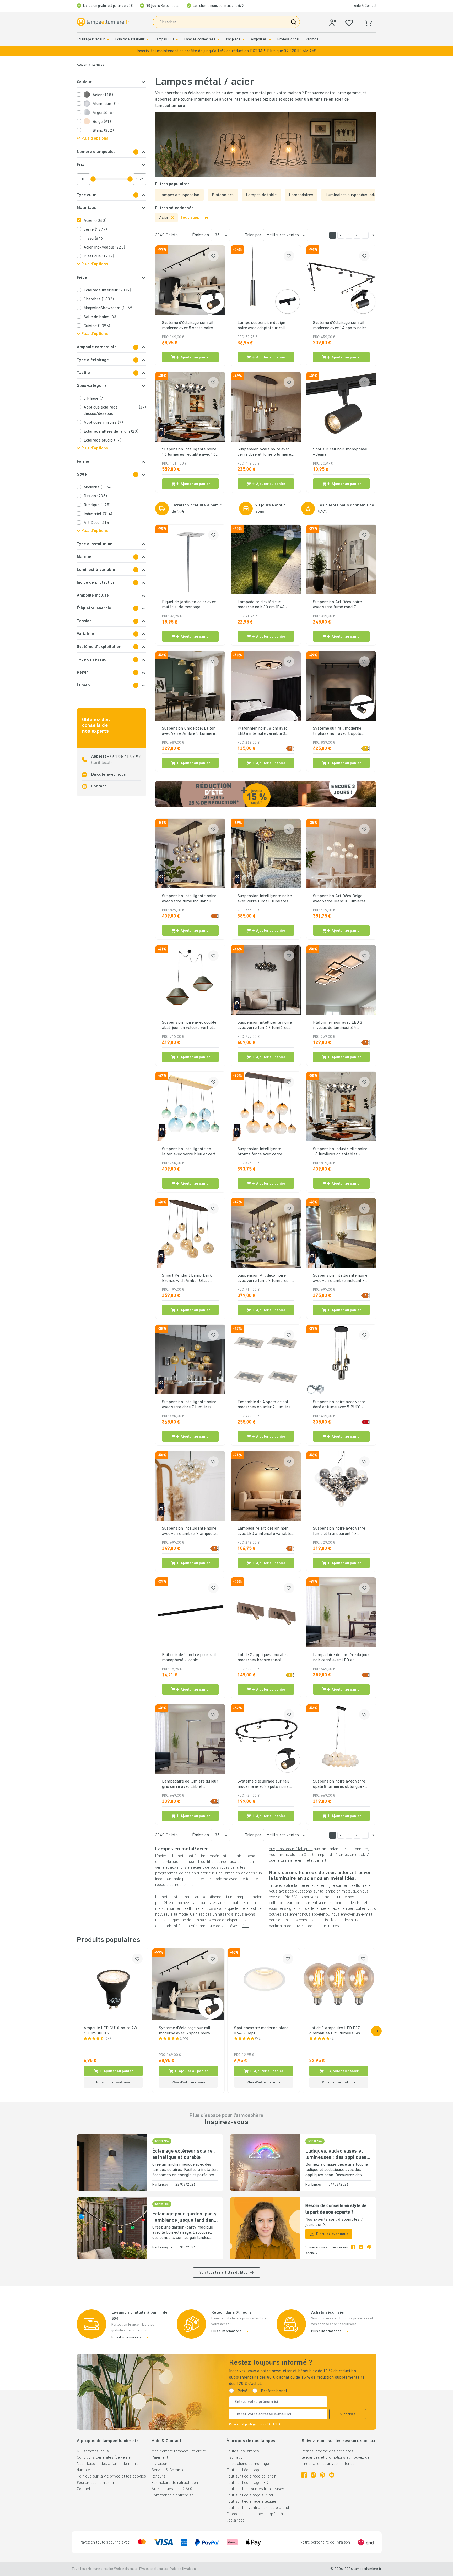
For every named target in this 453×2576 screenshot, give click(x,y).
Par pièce (233, 39)
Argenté (103, 113)
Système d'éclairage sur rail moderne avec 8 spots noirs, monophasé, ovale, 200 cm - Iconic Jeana (264, 1784)
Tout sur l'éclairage (243, 2470)
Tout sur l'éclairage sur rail (250, 2495)
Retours (158, 2476)
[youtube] (332, 2475)
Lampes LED (164, 39)
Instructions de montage (248, 2464)
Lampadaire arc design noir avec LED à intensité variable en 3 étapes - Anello (264, 1531)
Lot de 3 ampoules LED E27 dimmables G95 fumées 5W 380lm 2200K (335, 2031)
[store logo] (103, 22)
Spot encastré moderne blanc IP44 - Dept (261, 2031)
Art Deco (97, 523)
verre (95, 230)
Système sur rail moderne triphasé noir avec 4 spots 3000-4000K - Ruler (337, 731)
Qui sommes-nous (93, 2451)
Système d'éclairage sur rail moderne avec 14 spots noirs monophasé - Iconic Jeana (340, 326)
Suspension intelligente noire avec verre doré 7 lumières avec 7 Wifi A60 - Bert (189, 1405)
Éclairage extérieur (130, 39)
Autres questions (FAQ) (172, 2489)
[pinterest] (369, 2250)
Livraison (159, 2464)
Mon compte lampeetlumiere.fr (179, 2451)
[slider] (93, 179)
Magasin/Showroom (109, 308)
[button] (226, 51)
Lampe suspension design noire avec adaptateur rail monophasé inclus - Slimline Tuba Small (264, 326)
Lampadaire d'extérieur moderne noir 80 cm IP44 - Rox (263, 605)
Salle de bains (101, 317)
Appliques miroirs (103, 423)
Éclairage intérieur (91, 39)
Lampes (98, 65)
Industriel (98, 514)
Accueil (82, 65)
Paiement (160, 2458)
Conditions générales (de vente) (104, 2458)
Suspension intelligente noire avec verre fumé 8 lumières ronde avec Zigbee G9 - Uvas (265, 899)
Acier (103, 95)
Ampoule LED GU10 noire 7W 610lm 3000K (110, 2031)
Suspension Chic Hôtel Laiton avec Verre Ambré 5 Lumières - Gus (190, 731)
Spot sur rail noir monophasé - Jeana (340, 452)
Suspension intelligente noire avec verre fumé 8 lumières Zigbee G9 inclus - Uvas (265, 1025)
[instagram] (361, 2250)
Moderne (98, 487)
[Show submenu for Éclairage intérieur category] (108, 39)
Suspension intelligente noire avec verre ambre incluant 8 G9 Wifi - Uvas (340, 1278)
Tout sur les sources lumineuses (255, 2489)
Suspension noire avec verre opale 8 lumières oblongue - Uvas (339, 1784)
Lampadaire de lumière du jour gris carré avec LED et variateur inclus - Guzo (190, 1784)
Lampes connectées (200, 39)
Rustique (97, 505)
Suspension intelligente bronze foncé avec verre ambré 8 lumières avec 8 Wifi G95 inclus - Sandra (265, 1152)
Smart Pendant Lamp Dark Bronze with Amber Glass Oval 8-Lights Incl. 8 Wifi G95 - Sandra (189, 1278)
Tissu (94, 239)
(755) (184, 2039)
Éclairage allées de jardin (111, 432)
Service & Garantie (168, 2470)
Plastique (99, 256)
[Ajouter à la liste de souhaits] (213, 256)
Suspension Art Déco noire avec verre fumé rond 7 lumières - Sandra (338, 605)
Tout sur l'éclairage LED (247, 2483)
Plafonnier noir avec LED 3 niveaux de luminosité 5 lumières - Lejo (338, 1025)
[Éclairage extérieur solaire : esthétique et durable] (112, 2163)
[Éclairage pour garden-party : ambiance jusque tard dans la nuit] (112, 2228)
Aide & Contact (365, 6)
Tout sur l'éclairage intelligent (253, 2502)
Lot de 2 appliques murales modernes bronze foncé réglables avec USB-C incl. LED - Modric (263, 1658)
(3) (332, 2039)
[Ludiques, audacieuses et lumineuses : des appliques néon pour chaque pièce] (265, 2163)
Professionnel (288, 39)
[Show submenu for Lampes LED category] (177, 39)
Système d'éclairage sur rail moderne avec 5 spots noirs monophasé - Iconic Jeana (188, 326)
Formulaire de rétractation (175, 2483)
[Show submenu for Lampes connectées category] (219, 39)
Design (95, 496)
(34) (108, 2039)
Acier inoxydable (104, 247)
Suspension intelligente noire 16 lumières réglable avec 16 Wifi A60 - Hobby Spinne (189, 452)
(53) (258, 2039)
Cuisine (97, 326)
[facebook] (353, 2250)
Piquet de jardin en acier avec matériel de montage (189, 605)
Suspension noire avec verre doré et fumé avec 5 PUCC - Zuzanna (339, 1405)
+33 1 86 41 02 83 (124, 757)
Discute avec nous (109, 775)
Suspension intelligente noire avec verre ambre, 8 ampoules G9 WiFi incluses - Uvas (190, 1531)
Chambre (99, 299)
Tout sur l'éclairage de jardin (251, 2476)
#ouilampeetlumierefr (96, 2483)
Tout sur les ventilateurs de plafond (258, 2508)
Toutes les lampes (243, 2451)
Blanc (103, 131)
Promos (312, 39)
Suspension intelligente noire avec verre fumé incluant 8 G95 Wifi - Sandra (189, 899)
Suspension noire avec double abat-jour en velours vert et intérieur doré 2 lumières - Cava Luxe (189, 1025)
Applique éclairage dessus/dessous (115, 411)
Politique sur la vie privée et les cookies (112, 2476)
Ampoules (259, 39)
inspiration (236, 2458)
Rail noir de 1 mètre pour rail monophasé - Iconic (189, 1658)
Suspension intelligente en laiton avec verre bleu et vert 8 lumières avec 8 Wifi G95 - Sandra (189, 1152)
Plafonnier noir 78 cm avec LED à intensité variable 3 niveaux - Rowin (263, 731)
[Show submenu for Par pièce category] (244, 39)
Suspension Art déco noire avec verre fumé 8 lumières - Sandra (265, 1278)
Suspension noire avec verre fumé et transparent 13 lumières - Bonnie (339, 1531)
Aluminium (106, 104)
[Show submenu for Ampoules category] (270, 39)
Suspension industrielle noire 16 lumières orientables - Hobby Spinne (340, 1152)
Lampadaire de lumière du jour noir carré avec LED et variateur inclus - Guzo (341, 1658)
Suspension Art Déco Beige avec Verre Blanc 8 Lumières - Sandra (341, 899)
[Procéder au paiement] (373, 235)
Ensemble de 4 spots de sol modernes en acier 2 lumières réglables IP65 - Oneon (265, 1405)
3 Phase (94, 399)
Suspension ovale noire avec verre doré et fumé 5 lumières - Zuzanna (265, 452)
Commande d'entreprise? (173, 2495)
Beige (102, 122)
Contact (99, 786)
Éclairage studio (103, 440)
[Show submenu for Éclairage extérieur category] (148, 39)
